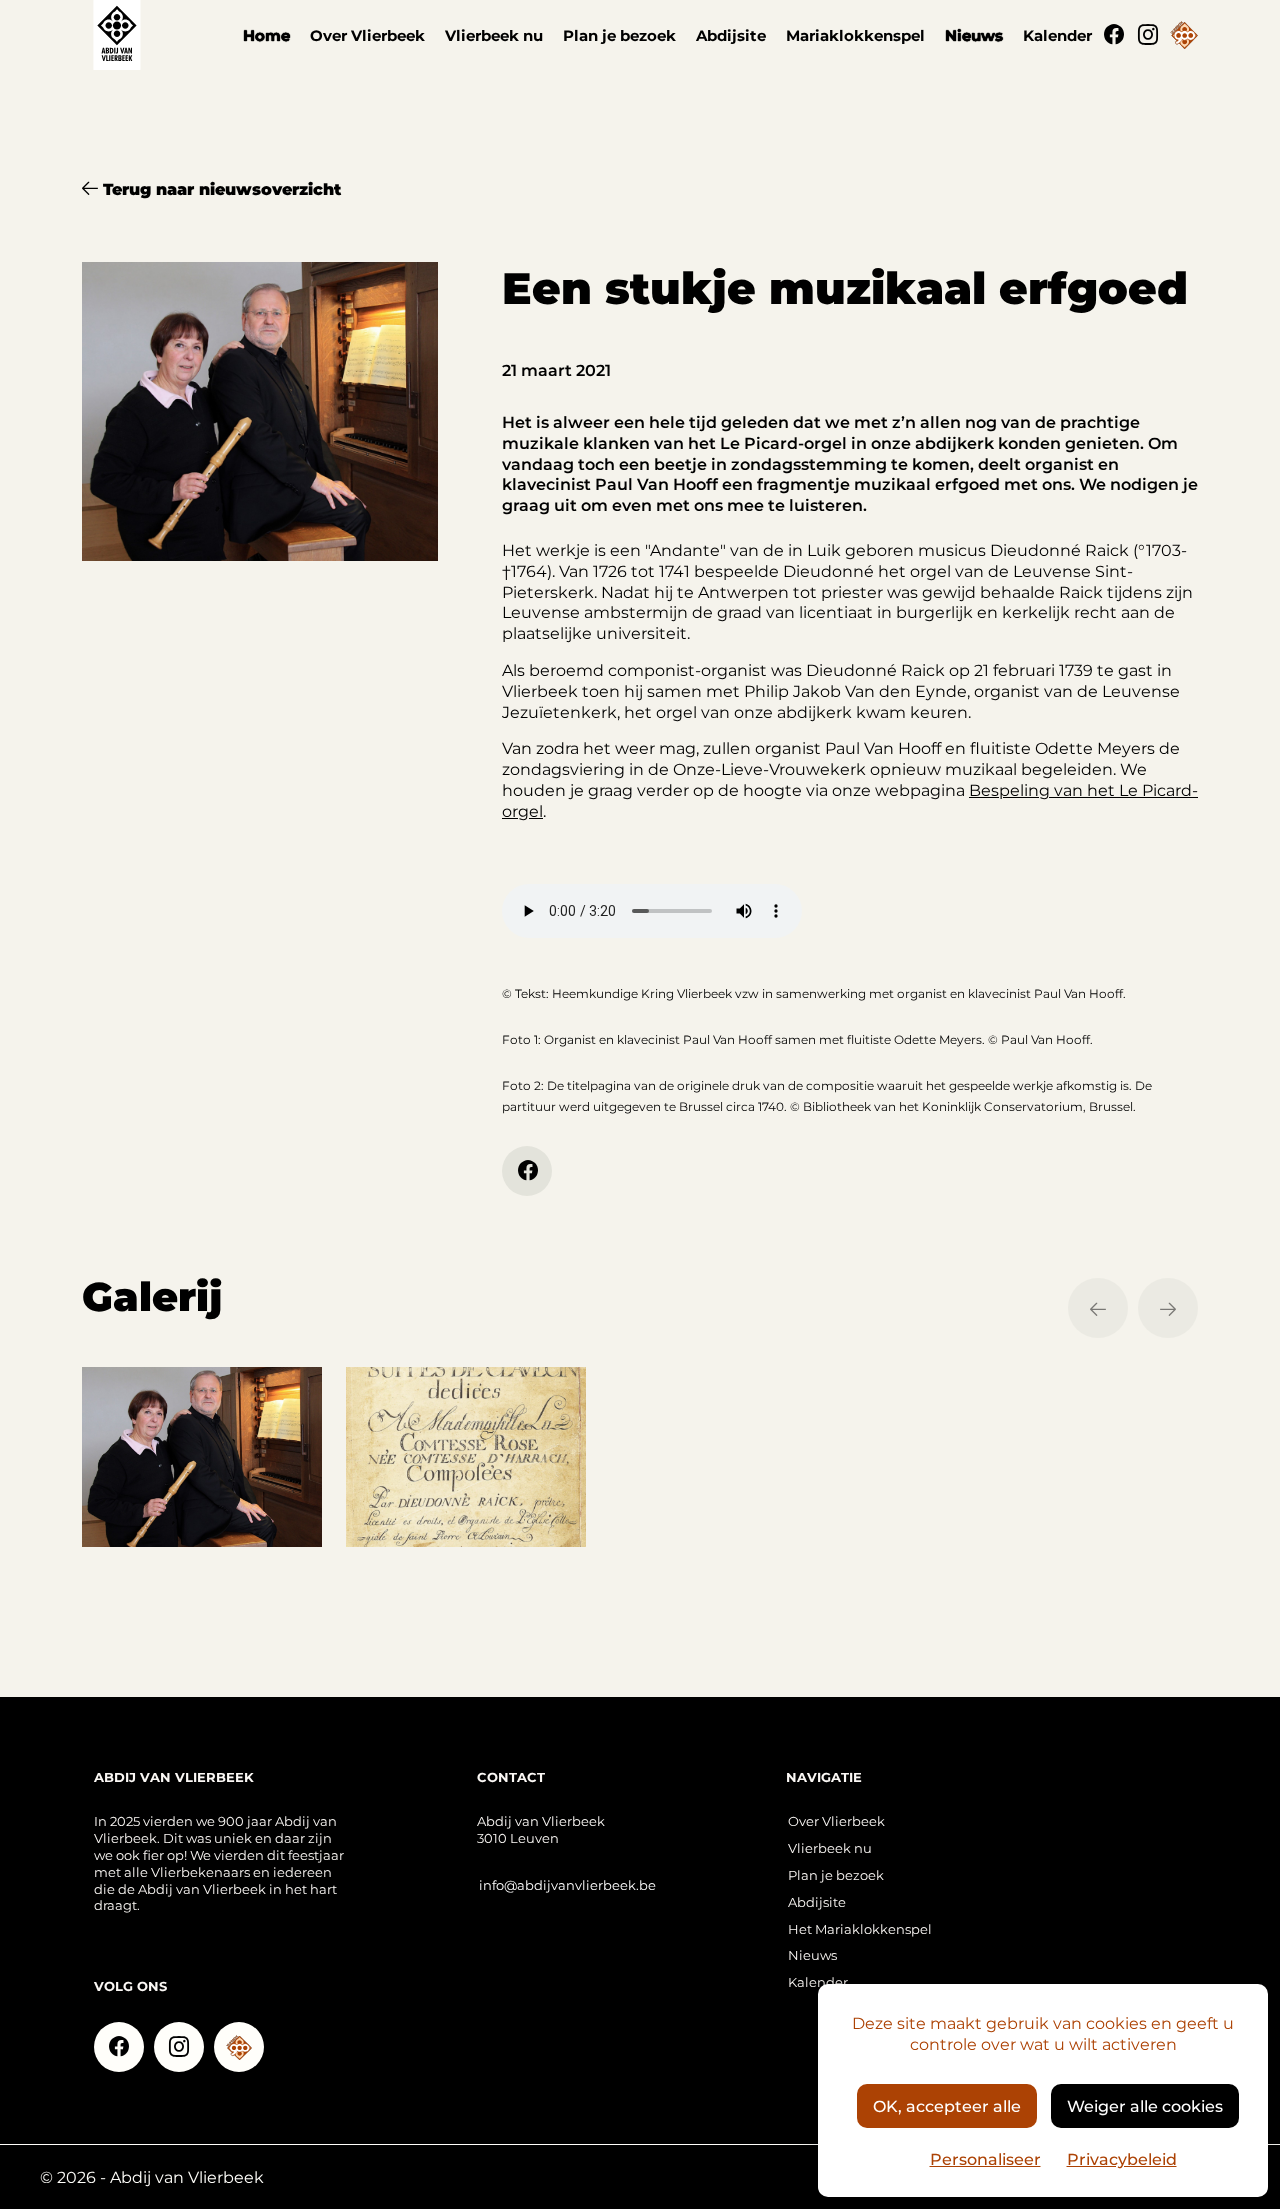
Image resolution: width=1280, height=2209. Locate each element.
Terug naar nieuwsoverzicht (219, 188)
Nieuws (974, 35)
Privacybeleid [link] (1122, 2158)
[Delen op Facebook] (527, 1171)
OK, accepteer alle (947, 2105)
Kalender (1057, 35)
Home (266, 35)
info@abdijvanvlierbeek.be (567, 1884)
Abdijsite (731, 35)
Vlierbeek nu (494, 35)
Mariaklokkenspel (855, 35)
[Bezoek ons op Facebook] (1114, 35)
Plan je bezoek (619, 35)
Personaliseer (985, 2158)
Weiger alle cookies (1145, 2105)
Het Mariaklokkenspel (860, 1928)
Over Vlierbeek (367, 35)
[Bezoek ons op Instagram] (1148, 35)
